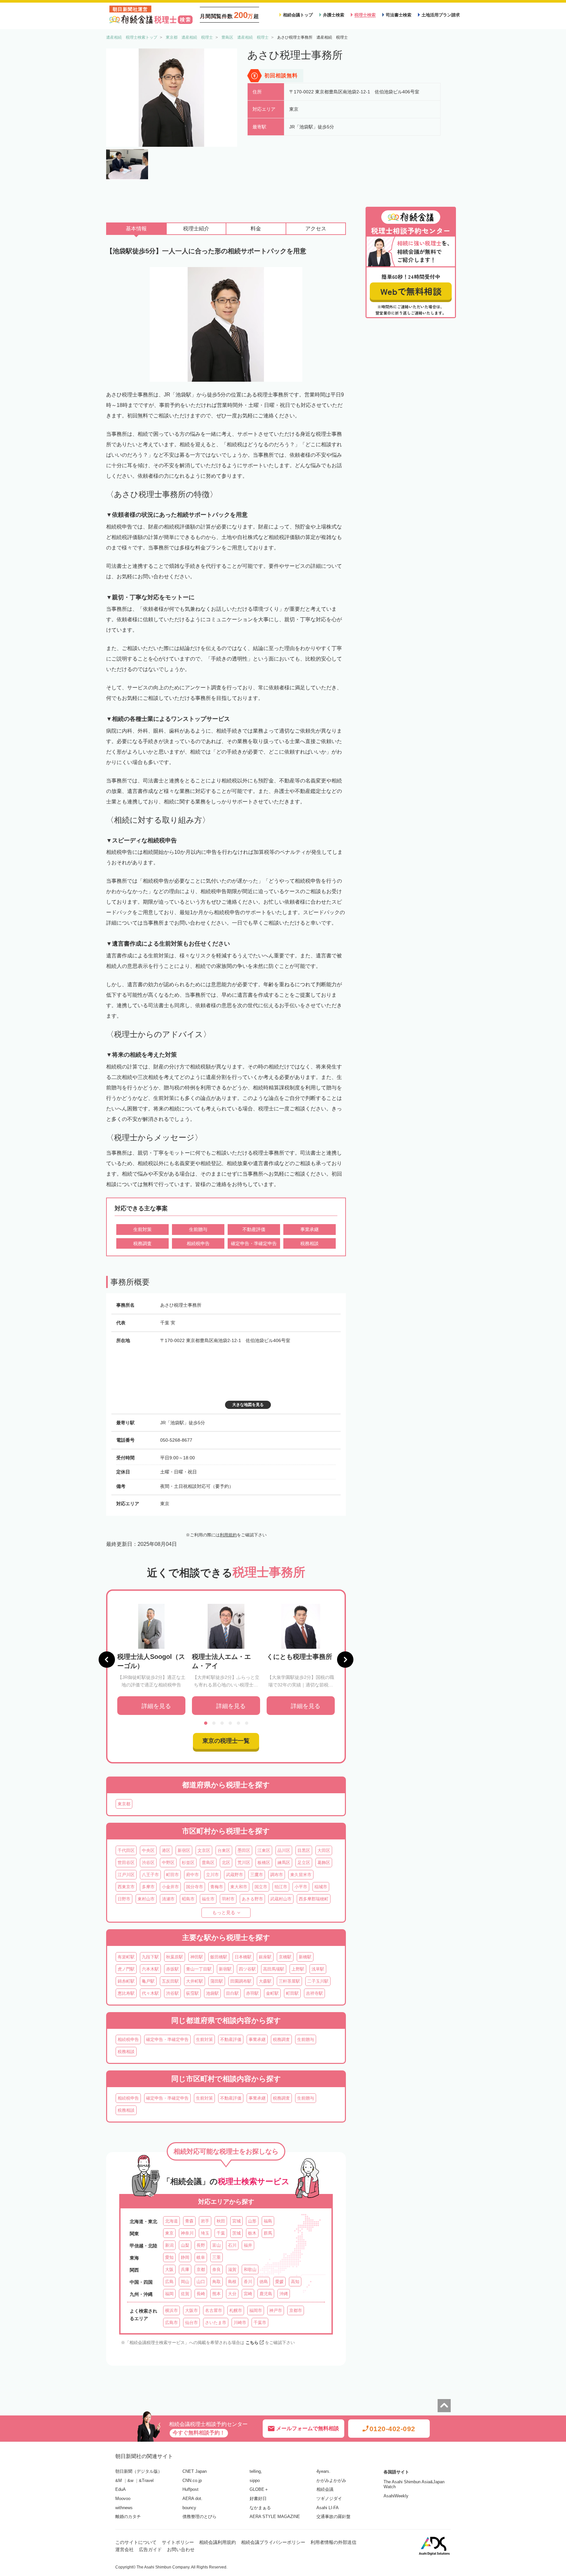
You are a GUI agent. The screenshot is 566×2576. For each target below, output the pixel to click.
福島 (268, 2221)
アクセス (316, 229)
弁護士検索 (334, 15)
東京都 (124, 1804)
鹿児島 (266, 2294)
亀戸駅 (148, 1981)
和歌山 (250, 2269)
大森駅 (265, 1981)
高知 (295, 2282)
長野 (201, 2245)
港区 (166, 1850)
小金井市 (170, 1887)
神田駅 (197, 1957)
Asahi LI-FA (328, 2508)
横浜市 (171, 2310)
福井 (248, 2245)
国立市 (261, 1887)
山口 (201, 2282)
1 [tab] (206, 1723)
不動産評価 (231, 2039)
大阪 (169, 2269)
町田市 (172, 1875)
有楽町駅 (126, 1957)
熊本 (217, 2294)
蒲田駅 (217, 1981)
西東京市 (126, 1887)
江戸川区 (126, 1875)
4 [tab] (230, 1723)
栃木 (252, 2233)
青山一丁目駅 (199, 1969)
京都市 (296, 2310)
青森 (189, 2221)
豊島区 (208, 1863)
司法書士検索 (399, 15)
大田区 (324, 1850)
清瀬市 (168, 1899)
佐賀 (185, 2294)
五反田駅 (170, 1981)
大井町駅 (195, 1981)
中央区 (148, 1850)
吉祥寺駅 (314, 1993)
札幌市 (236, 2310)
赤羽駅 (252, 1993)
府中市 (192, 1875)
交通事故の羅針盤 (333, 2517)
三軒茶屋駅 (289, 1981)
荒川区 (244, 1863)
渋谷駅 (172, 1993)
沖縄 (284, 2294)
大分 (232, 2294)
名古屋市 (214, 2310)
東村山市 (146, 1899)
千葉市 (260, 2323)
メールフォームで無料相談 (308, 2428)
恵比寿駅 (126, 1993)
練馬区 (284, 1863)
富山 (217, 2245)
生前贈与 (306, 2039)
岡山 (185, 2282)
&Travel (146, 2480)
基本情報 (136, 229)
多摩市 (148, 1887)
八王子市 (150, 1875)
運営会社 (124, 2549)
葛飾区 (324, 1863)
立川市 (212, 1875)
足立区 (304, 1863)
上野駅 (298, 1969)
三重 (217, 2257)
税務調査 (281, 2039)
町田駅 (292, 1993)
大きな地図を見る (248, 1405)
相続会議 (325, 2489)
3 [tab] (222, 1723)
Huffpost (190, 2489)
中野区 (168, 1863)
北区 (226, 1863)
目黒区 (304, 1850)
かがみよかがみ (331, 2480)
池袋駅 (212, 1993)
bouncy (189, 2508)
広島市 (171, 2323)
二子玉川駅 (318, 1981)
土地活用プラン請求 (441, 15)
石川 (232, 2245)
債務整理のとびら (199, 2517)
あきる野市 (252, 1899)
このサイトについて (136, 2542)
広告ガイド (150, 2549)
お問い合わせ (181, 2549)
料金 (256, 229)
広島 (169, 2282)
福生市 (208, 1899)
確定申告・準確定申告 (167, 2039)
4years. (323, 2471)
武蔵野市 (235, 1875)
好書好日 (258, 2499)
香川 (248, 2282)
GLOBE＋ (259, 2489)
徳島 (264, 2282)
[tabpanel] (151, 1659)
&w (130, 2480)
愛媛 (279, 2282)
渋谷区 (148, 1863)
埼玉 (205, 2233)
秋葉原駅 (175, 1957)
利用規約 (228, 1535)
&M (119, 2480)
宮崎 (248, 2294)
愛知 (169, 2257)
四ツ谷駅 (247, 1969)
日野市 (124, 1899)
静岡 (185, 2257)
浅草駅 (318, 1969)
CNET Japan (195, 2471)
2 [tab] (214, 1723)
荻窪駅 (192, 1993)
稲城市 (321, 1887)
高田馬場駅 (274, 1969)
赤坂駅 (172, 1969)
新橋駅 (305, 1957)
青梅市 (217, 1887)
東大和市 (239, 1887)
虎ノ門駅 (126, 1969)
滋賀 (232, 2269)
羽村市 (228, 1899)
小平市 (301, 1887)
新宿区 (184, 1850)
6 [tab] (247, 1723)
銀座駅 (265, 1957)
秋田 (221, 2221)
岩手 (205, 2221)
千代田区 (126, 1850)
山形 (252, 2221)
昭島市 (188, 1899)
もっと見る (224, 1913)
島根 (232, 2282)
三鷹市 (257, 1875)
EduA (121, 2489)
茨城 (236, 2233)
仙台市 (191, 2323)
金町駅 (272, 1993)
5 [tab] (238, 1723)
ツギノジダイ (329, 2499)
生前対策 (204, 2039)
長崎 (201, 2294)
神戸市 (276, 2310)
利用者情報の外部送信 (333, 2542)
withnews (124, 2508)
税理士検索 (365, 15)
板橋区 (264, 1863)
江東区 (264, 1850)
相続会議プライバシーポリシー (273, 2542)
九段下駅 (150, 1957)
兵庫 (185, 2269)
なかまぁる (260, 2508)
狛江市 (281, 1887)
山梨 (185, 2245)
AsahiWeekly (396, 2496)
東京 (169, 2233)
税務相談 (126, 2052)
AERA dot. (192, 2499)
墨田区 (244, 1850)
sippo (255, 2480)
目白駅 (232, 1993)
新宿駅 (225, 1969)
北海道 (171, 2221)
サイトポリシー (178, 2542)
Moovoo (123, 2499)
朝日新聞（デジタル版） (139, 2471)
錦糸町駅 (126, 1981)
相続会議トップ (298, 15)
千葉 (221, 2233)
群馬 (268, 2233)
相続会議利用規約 (217, 2542)
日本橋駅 (243, 1957)
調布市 (277, 1875)
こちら (252, 2343)
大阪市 (191, 2310)
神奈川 (187, 2233)
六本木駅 (150, 1969)
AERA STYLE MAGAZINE (275, 2517)
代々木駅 (150, 1993)
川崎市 (240, 2323)
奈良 (217, 2269)
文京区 (204, 1850)
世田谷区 (126, 1863)
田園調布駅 (241, 1981)
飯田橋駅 (219, 1957)
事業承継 (257, 2039)
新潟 (169, 2245)
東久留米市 (301, 1875)
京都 (201, 2269)
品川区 (284, 1850)
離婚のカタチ (128, 2517)
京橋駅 (285, 1957)
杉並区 (188, 1863)
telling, (256, 2471)
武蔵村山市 (281, 1899)
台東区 (224, 1850)
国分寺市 (195, 1887)
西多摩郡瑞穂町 (314, 1899)
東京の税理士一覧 (226, 1741)
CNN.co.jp (192, 2480)
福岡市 (256, 2310)
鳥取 (217, 2282)
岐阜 (201, 2257)
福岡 (169, 2294)
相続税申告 (128, 2039)
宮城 (236, 2221)
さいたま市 (216, 2323)
